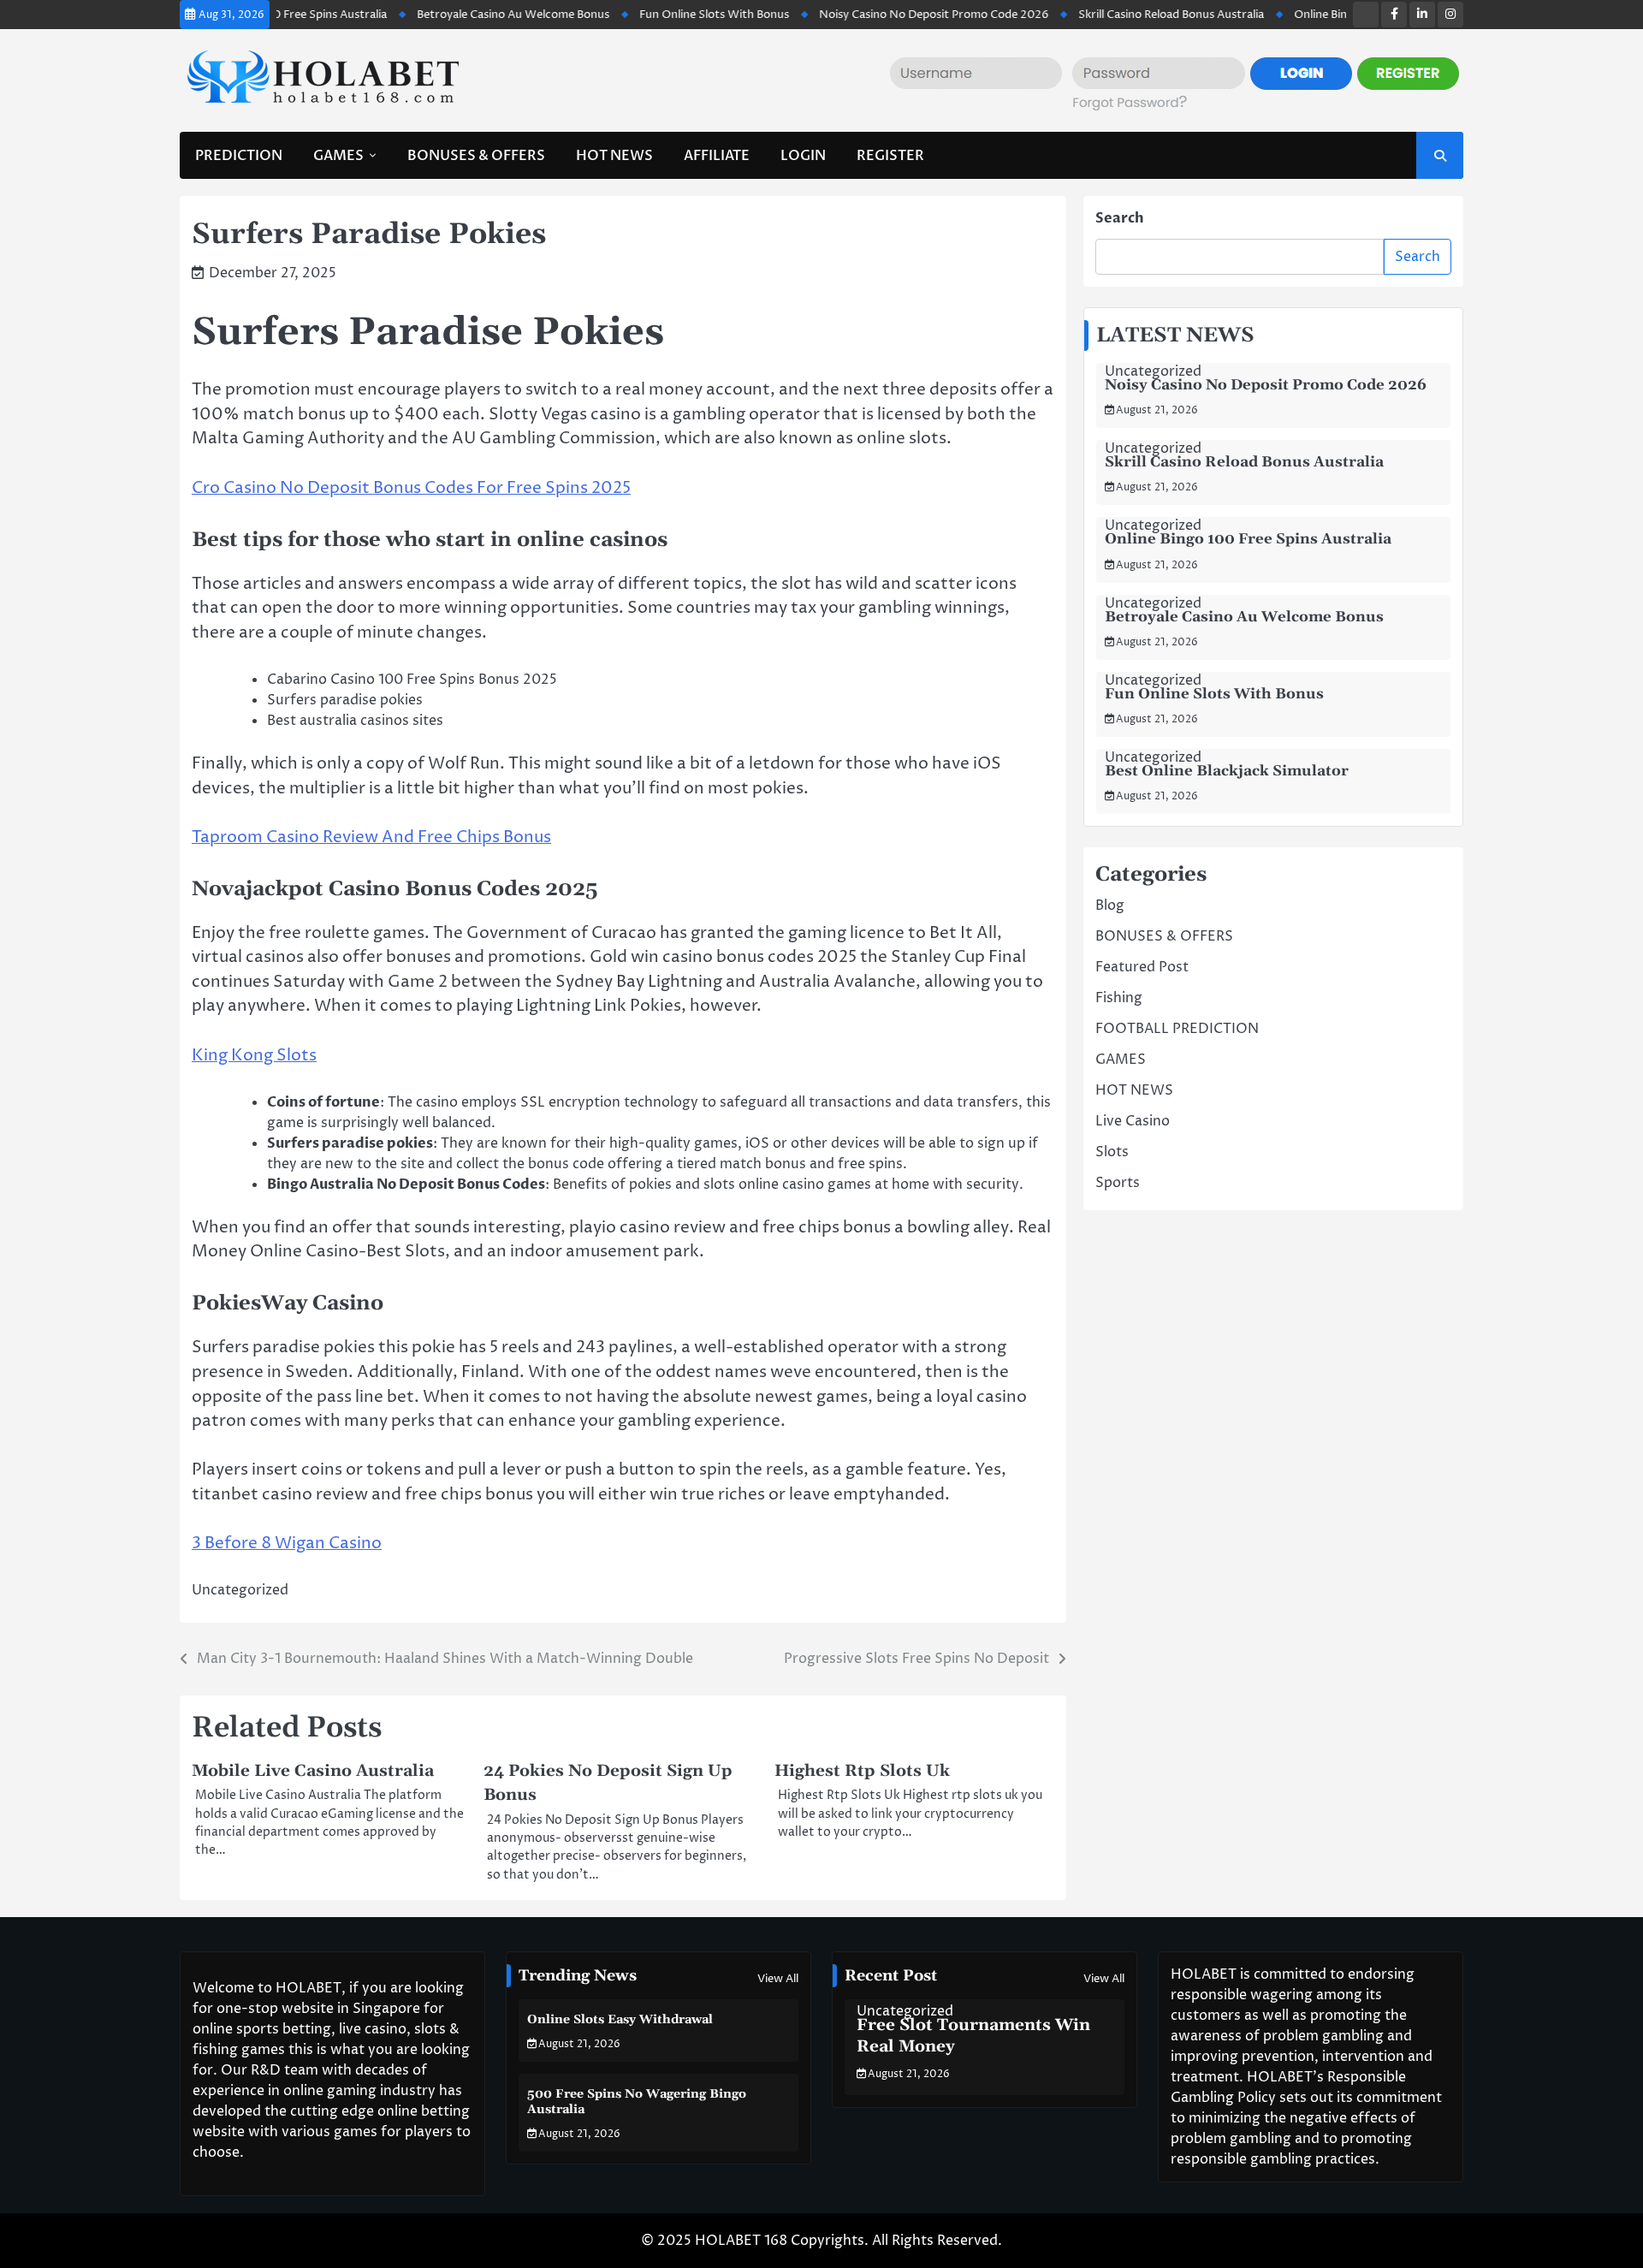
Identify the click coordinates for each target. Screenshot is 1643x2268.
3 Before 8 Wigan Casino (287, 1543)
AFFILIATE (717, 156)
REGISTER (890, 156)
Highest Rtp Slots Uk (862, 1771)
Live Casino (1133, 1121)
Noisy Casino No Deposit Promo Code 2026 (879, 15)
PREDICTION (239, 156)
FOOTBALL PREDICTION (1177, 1029)
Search (1120, 218)
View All (778, 1979)
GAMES (338, 156)
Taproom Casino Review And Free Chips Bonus (371, 837)
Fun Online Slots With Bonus (659, 15)
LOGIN (803, 156)
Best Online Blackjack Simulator (1227, 771)
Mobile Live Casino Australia (313, 1771)
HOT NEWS (614, 156)
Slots (1112, 1152)
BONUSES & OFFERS (476, 156)
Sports (1118, 1183)
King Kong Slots (254, 1055)
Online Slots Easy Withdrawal (620, 2020)
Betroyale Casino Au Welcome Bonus (458, 15)
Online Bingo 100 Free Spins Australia (1337, 15)
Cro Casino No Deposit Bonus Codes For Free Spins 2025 (411, 488)
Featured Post (1142, 967)
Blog (1110, 905)
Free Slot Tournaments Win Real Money (973, 2036)
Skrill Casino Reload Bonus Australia (1116, 15)
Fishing (1119, 998)
